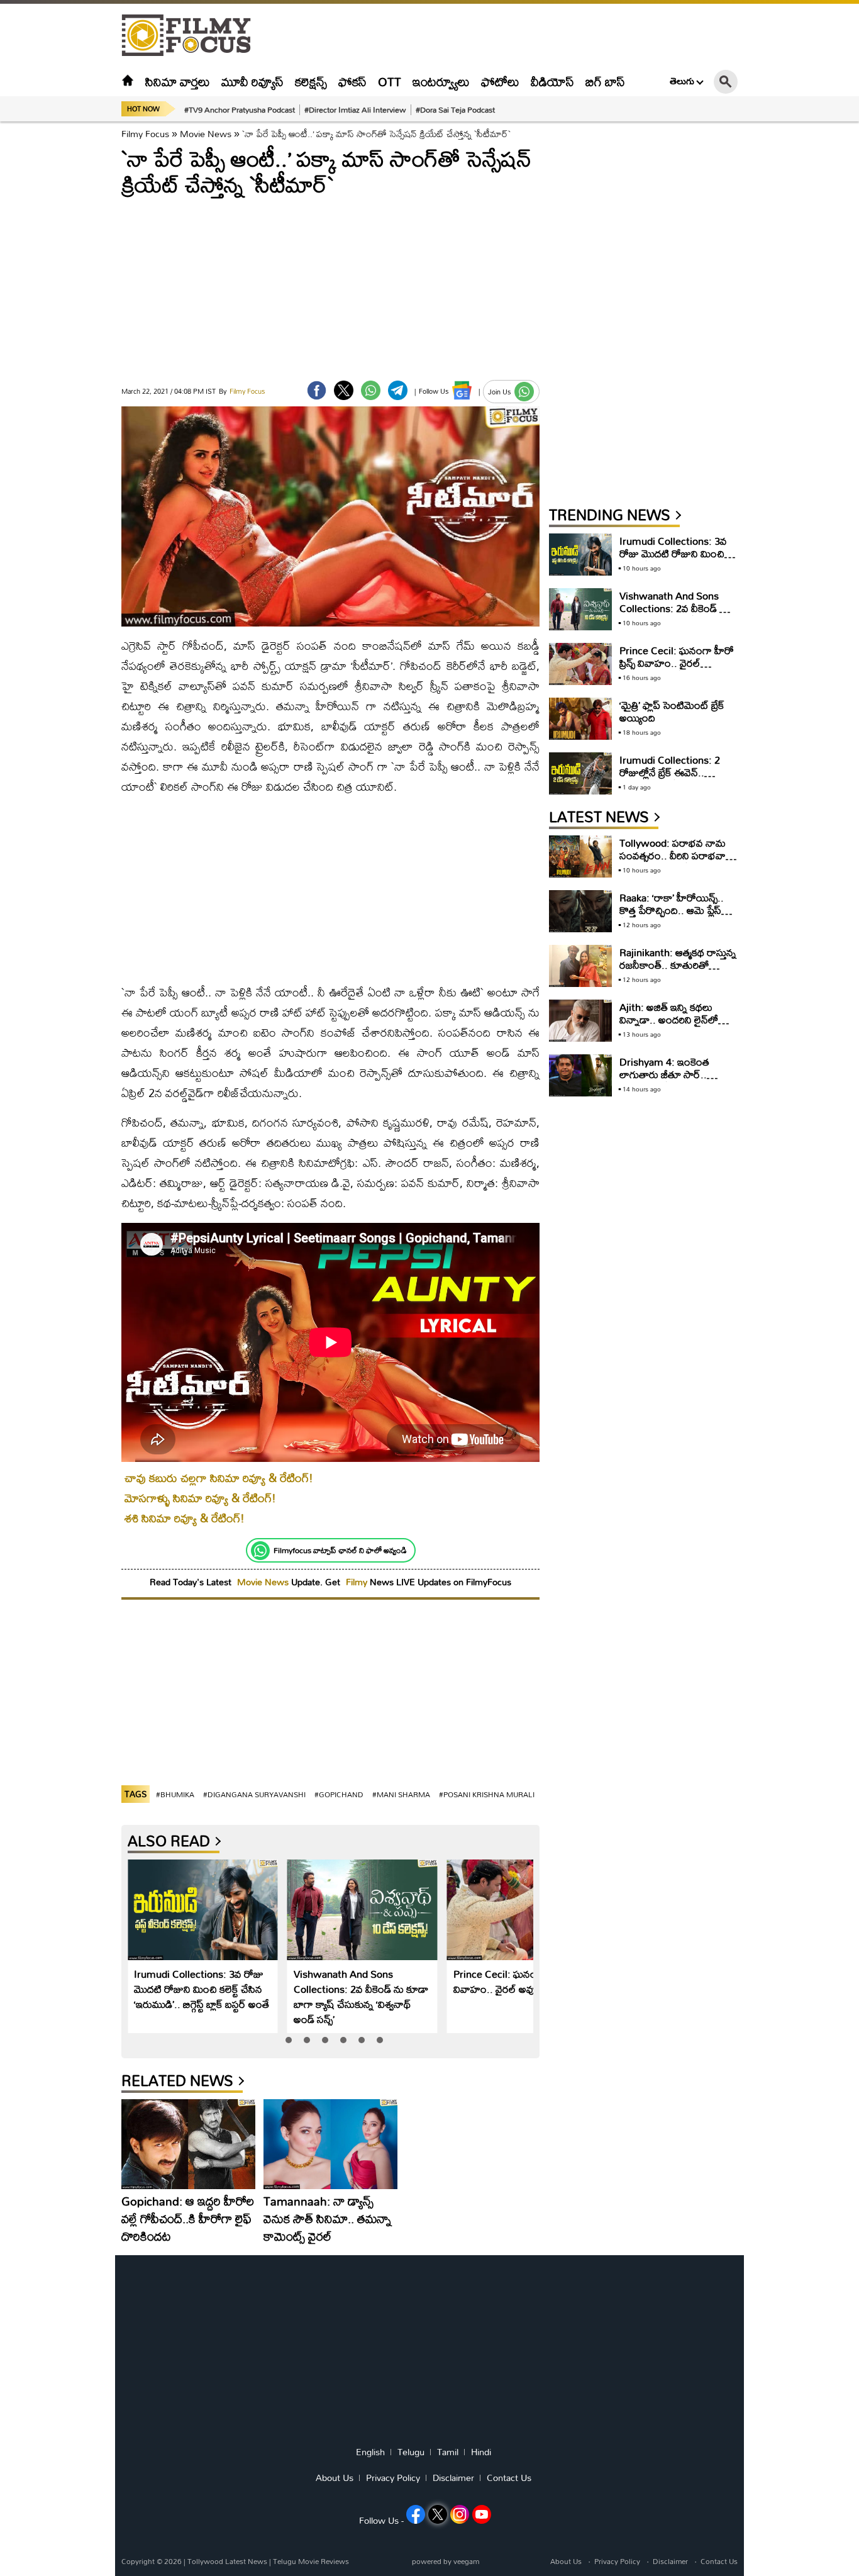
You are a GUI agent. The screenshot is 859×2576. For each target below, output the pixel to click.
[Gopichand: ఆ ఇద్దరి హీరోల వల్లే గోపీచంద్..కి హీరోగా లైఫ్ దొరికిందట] (188, 2144)
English (370, 2452)
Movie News (206, 134)
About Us (335, 2478)
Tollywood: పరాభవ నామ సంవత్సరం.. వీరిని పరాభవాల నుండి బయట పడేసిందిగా (676, 855)
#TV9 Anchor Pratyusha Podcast (240, 109)
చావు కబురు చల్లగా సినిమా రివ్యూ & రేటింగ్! (219, 1478)
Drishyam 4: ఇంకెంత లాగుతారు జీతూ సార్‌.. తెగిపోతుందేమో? (664, 1074)
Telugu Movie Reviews (311, 2561)
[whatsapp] (371, 390)
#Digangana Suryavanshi (254, 1794)
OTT (390, 81)
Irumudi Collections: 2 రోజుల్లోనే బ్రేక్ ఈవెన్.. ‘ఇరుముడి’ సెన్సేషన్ (670, 772)
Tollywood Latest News (228, 2561)
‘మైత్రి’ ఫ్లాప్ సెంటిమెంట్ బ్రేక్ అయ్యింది (672, 711)
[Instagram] (460, 2514)
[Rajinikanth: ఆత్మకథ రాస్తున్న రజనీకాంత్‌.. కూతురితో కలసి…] (580, 966)
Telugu (411, 2452)
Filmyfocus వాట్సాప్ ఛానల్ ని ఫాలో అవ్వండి (340, 1550)
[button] (289, 2040)
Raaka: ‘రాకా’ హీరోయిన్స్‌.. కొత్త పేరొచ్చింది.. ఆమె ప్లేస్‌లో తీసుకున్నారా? (675, 910)
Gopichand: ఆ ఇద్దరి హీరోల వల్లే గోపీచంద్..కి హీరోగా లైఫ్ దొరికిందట (188, 2218)
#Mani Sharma (401, 1794)
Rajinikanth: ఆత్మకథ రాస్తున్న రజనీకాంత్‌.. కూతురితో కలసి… (678, 965)
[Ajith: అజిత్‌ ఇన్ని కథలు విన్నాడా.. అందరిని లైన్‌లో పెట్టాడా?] (580, 1021)
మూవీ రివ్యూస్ (252, 81)
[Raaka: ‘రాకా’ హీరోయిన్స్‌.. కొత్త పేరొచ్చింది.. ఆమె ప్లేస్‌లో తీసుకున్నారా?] (580, 911)
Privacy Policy (393, 2478)
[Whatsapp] (260, 1551)
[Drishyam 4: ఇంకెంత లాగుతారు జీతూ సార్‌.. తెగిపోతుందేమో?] (580, 1075)
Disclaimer (453, 2478)
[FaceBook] (317, 390)
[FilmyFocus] (192, 36)
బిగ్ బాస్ (605, 81)
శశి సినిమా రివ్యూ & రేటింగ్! (185, 1518)
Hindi (481, 2452)
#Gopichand (339, 1794)
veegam (466, 2561)
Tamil (448, 2452)
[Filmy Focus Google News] (462, 390)
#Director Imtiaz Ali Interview (355, 109)
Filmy (358, 1582)
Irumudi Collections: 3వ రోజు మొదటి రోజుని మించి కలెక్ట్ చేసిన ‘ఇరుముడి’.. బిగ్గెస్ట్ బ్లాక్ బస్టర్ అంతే (202, 1989)
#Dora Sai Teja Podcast (455, 109)
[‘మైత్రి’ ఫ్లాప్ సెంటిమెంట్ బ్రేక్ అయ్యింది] (580, 719)
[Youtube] (482, 2514)
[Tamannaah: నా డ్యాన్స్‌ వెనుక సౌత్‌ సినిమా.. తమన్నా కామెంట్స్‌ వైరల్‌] (330, 2144)
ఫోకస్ (352, 81)
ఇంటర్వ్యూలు (441, 81)
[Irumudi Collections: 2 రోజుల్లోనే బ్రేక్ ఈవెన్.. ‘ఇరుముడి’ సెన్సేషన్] (580, 773)
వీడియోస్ (552, 81)
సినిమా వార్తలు (178, 81)
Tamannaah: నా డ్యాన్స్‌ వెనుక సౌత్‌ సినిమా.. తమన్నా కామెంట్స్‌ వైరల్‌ (327, 2218)
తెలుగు (682, 81)
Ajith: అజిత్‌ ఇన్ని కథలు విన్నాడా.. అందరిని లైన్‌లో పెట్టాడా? (669, 1019)
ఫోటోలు (500, 81)
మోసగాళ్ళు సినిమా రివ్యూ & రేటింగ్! (200, 1498)
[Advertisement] (52, 315)
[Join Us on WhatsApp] (524, 392)
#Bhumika (175, 1794)
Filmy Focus (145, 134)
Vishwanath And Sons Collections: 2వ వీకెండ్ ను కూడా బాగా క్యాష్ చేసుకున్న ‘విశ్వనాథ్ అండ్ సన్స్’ (361, 1996)
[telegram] (398, 390)
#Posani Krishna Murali (487, 1794)
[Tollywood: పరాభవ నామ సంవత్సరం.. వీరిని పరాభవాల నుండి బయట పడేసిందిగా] (580, 856)
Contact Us (509, 2478)
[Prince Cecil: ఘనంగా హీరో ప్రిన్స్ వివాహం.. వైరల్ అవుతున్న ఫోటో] (522, 1910)
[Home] (128, 81)
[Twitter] (344, 390)
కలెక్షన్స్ (311, 81)
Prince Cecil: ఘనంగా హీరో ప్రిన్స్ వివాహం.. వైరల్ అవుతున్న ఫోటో (520, 1981)
